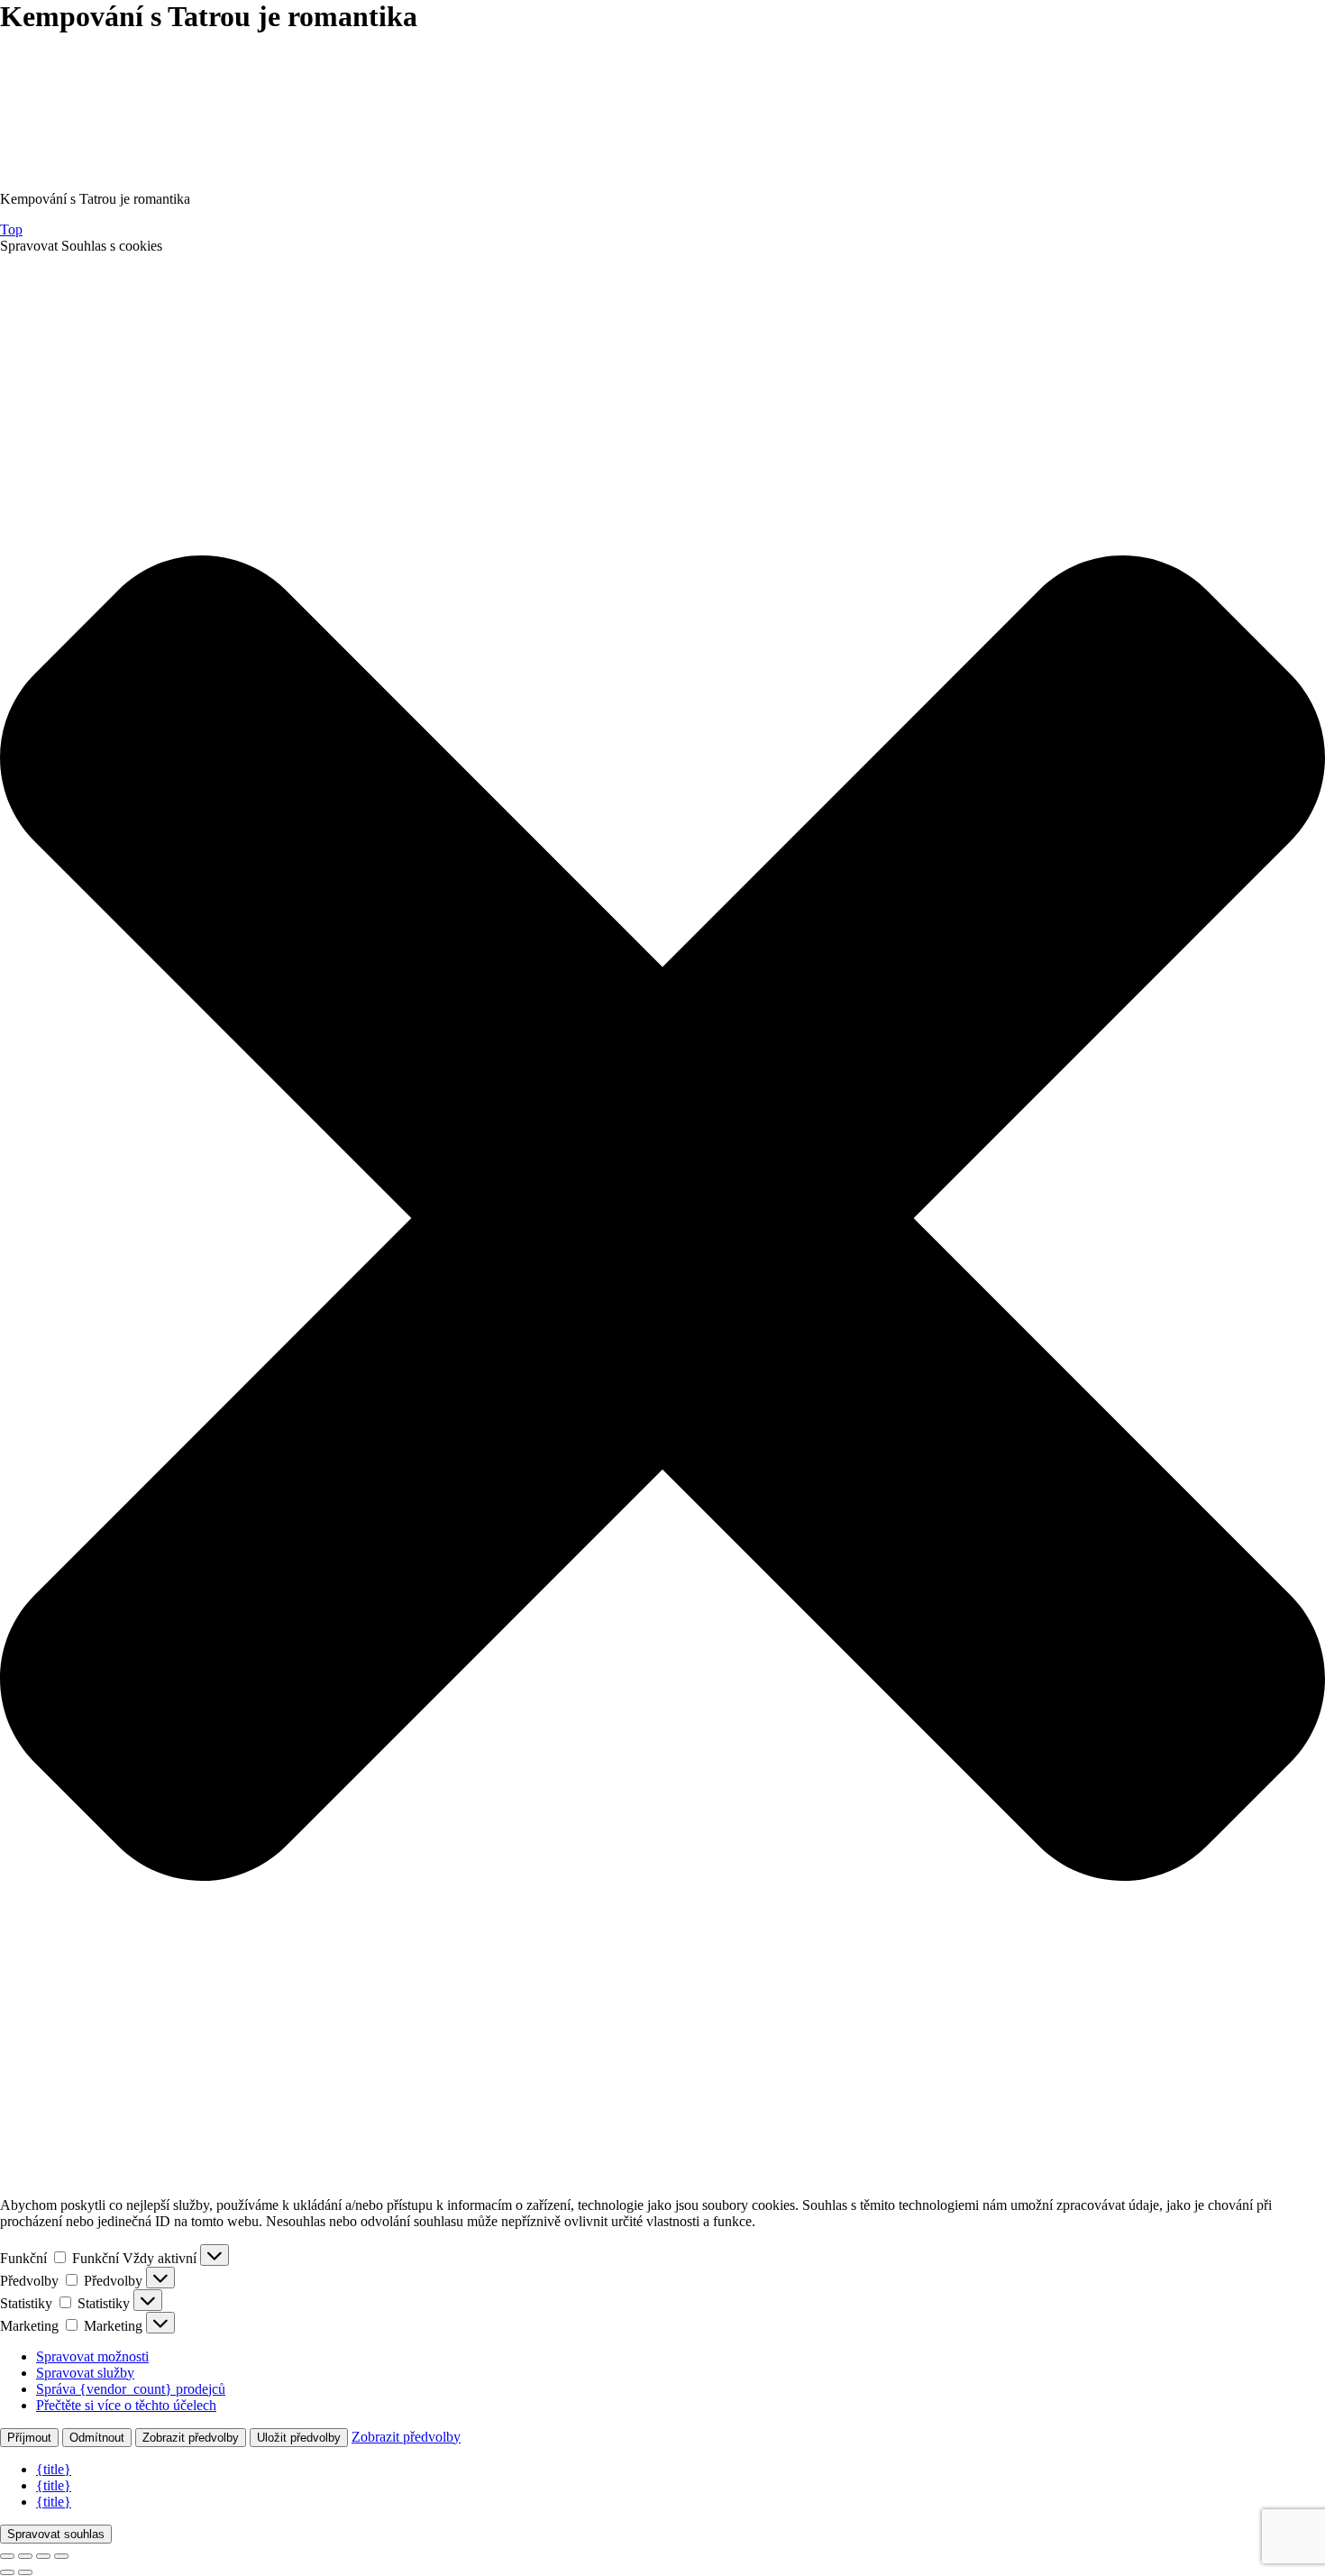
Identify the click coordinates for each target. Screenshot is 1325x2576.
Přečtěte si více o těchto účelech (126, 2405)
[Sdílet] (43, 2556)
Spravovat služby (85, 2373)
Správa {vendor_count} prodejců (131, 2389)
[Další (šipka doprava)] (25, 2572)
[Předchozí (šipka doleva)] (7, 2572)
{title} (54, 2469)
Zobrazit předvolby (191, 2438)
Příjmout (29, 2438)
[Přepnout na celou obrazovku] (25, 2556)
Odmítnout (97, 2438)
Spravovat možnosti (92, 2356)
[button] (662, 1218)
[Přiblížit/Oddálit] (7, 2556)
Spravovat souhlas (56, 2534)
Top (11, 229)
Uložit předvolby (299, 2438)
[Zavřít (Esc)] (61, 2556)
